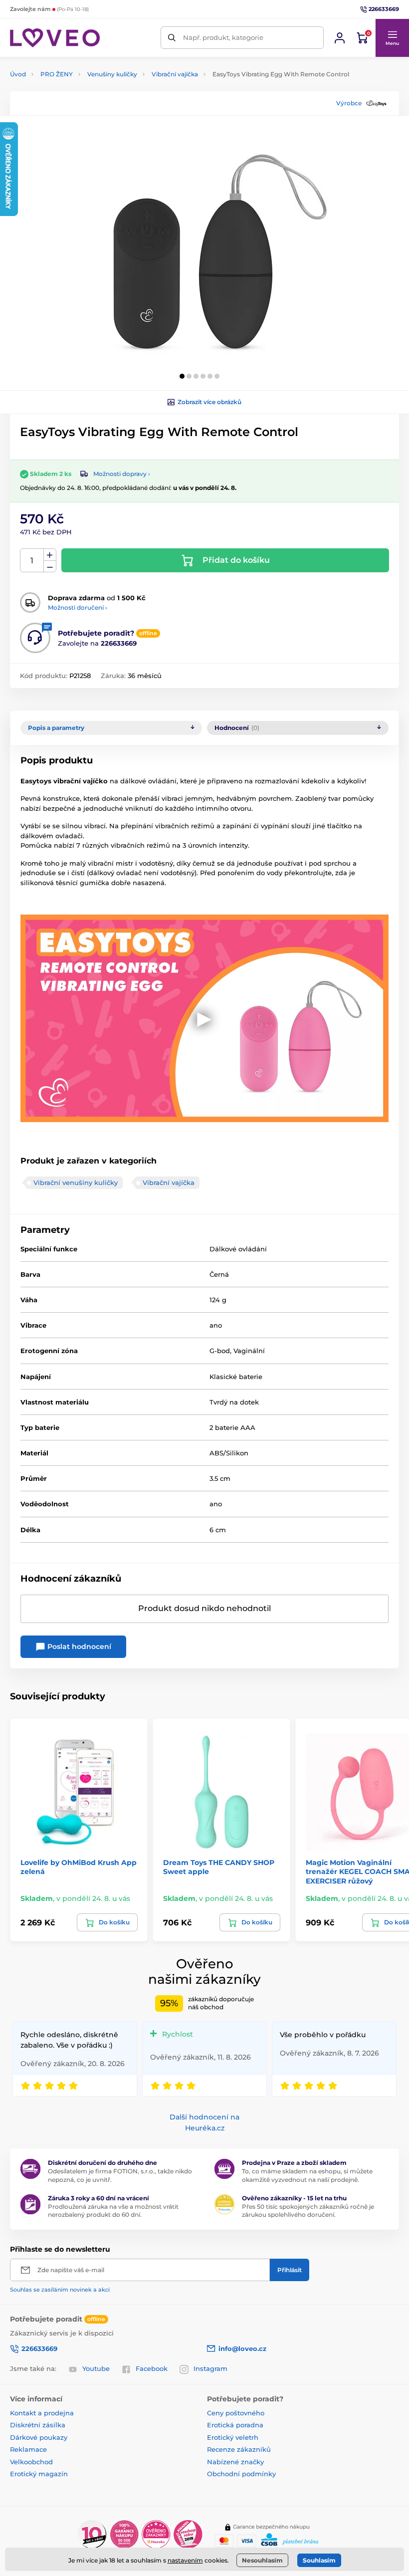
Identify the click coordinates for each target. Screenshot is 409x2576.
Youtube (96, 2368)
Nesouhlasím (262, 2560)
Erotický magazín (39, 2474)
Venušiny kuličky (112, 74)
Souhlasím (319, 2560)
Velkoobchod (31, 2462)
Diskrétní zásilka (38, 2425)
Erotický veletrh (233, 2437)
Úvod (18, 74)
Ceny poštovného (236, 2413)
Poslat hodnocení (78, 1646)
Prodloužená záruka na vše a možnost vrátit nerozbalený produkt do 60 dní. (113, 2211)
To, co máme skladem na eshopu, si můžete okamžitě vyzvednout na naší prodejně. (307, 2175)
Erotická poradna (235, 2425)
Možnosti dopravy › (122, 474)
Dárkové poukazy (39, 2437)
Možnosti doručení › (78, 607)
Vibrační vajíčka (175, 74)
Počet (32, 561)
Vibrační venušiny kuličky (76, 1182)
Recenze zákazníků (239, 2449)
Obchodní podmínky (241, 2474)
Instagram (210, 2368)
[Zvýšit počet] (50, 555)
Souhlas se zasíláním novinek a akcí (60, 2290)
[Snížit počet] (50, 567)
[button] (392, 38)
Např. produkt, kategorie (223, 37)
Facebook (152, 2368)
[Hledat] (172, 38)
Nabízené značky (235, 2462)
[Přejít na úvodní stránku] (55, 38)
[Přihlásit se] (340, 38)
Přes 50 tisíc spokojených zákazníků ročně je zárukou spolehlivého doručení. (308, 2211)
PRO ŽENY (57, 74)
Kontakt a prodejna (42, 2413)
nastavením (185, 2560)
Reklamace (28, 2449)
